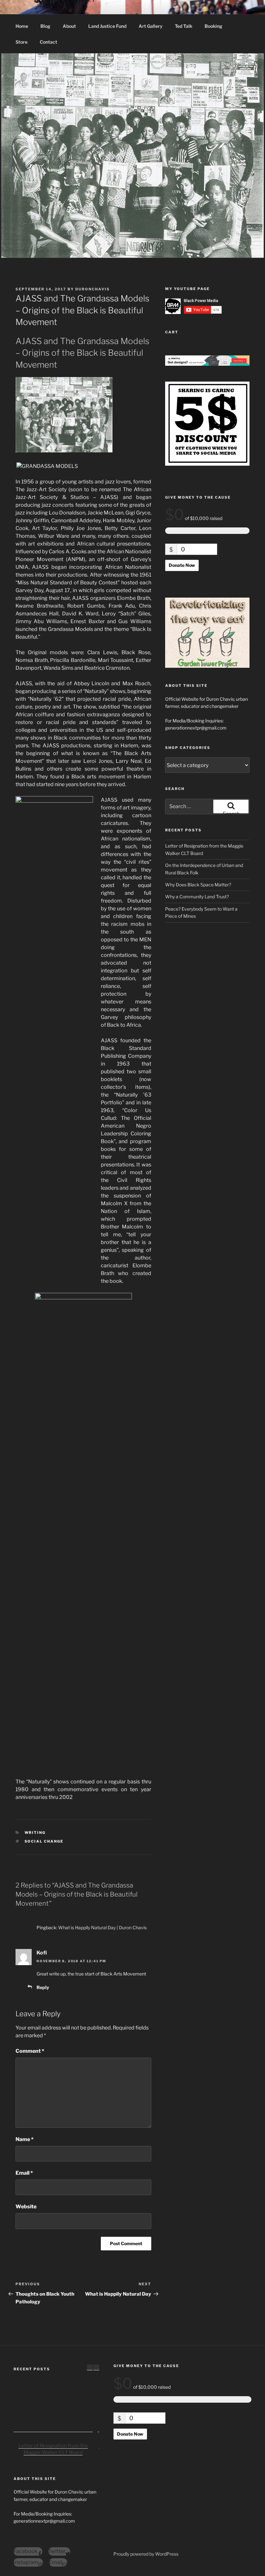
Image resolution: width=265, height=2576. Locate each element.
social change (44, 1841)
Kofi (42, 1953)
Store (21, 42)
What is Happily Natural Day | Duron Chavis (102, 1927)
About (69, 26)
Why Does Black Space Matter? (198, 885)
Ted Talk (184, 26)
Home (22, 26)
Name (25, 2139)
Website (26, 2207)
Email (24, 2173)
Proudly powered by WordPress (146, 2554)
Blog (45, 26)
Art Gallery (151, 26)
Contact (48, 42)
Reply (43, 1987)
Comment (30, 2051)
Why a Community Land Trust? (197, 897)
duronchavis (93, 289)
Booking (213, 26)
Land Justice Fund (107, 26)
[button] (96, 2367)
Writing (35, 1833)
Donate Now (182, 565)
